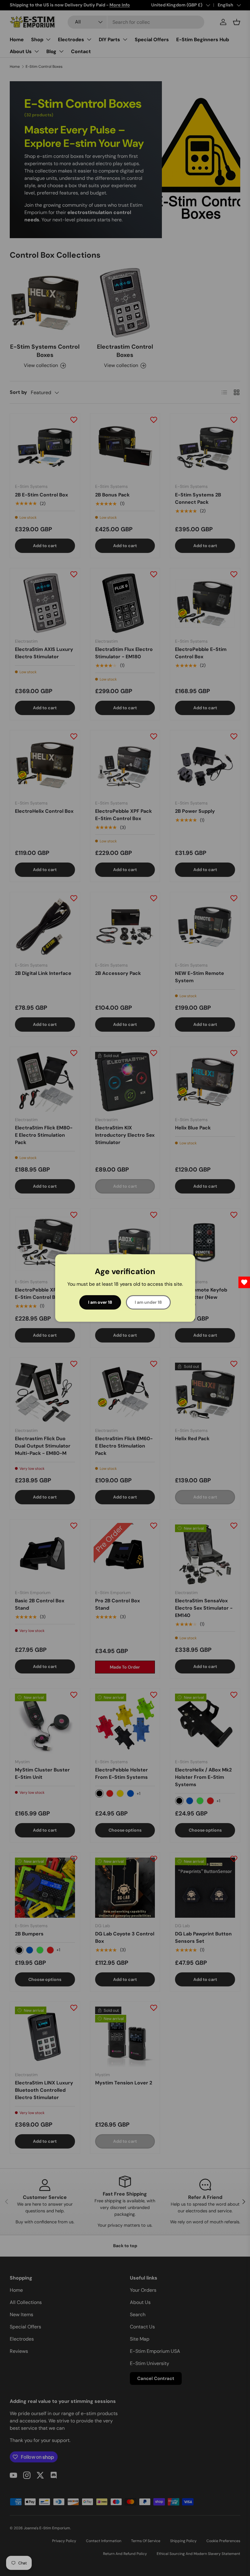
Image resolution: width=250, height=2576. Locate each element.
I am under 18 (148, 1302)
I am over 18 (100, 1302)
